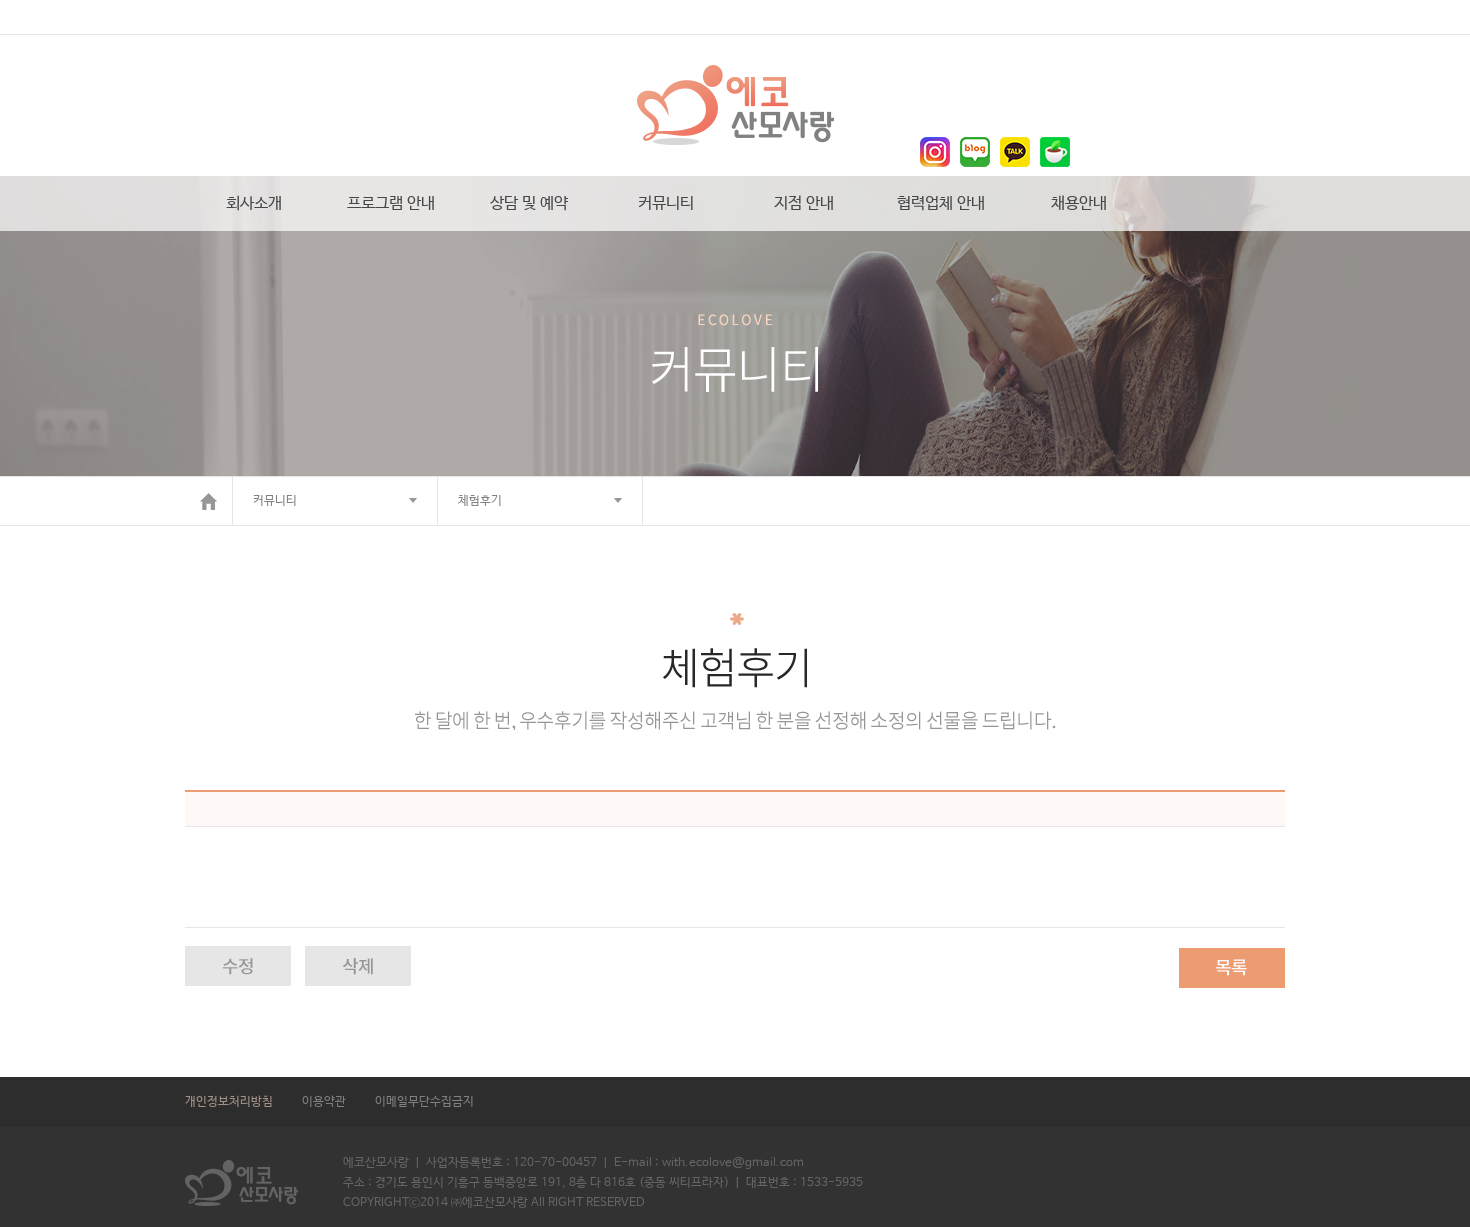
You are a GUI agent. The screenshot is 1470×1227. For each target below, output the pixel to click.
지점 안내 (804, 203)
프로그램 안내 (391, 203)
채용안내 (1079, 203)
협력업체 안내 (941, 203)
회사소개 (254, 203)
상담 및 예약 (529, 203)
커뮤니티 (666, 203)
